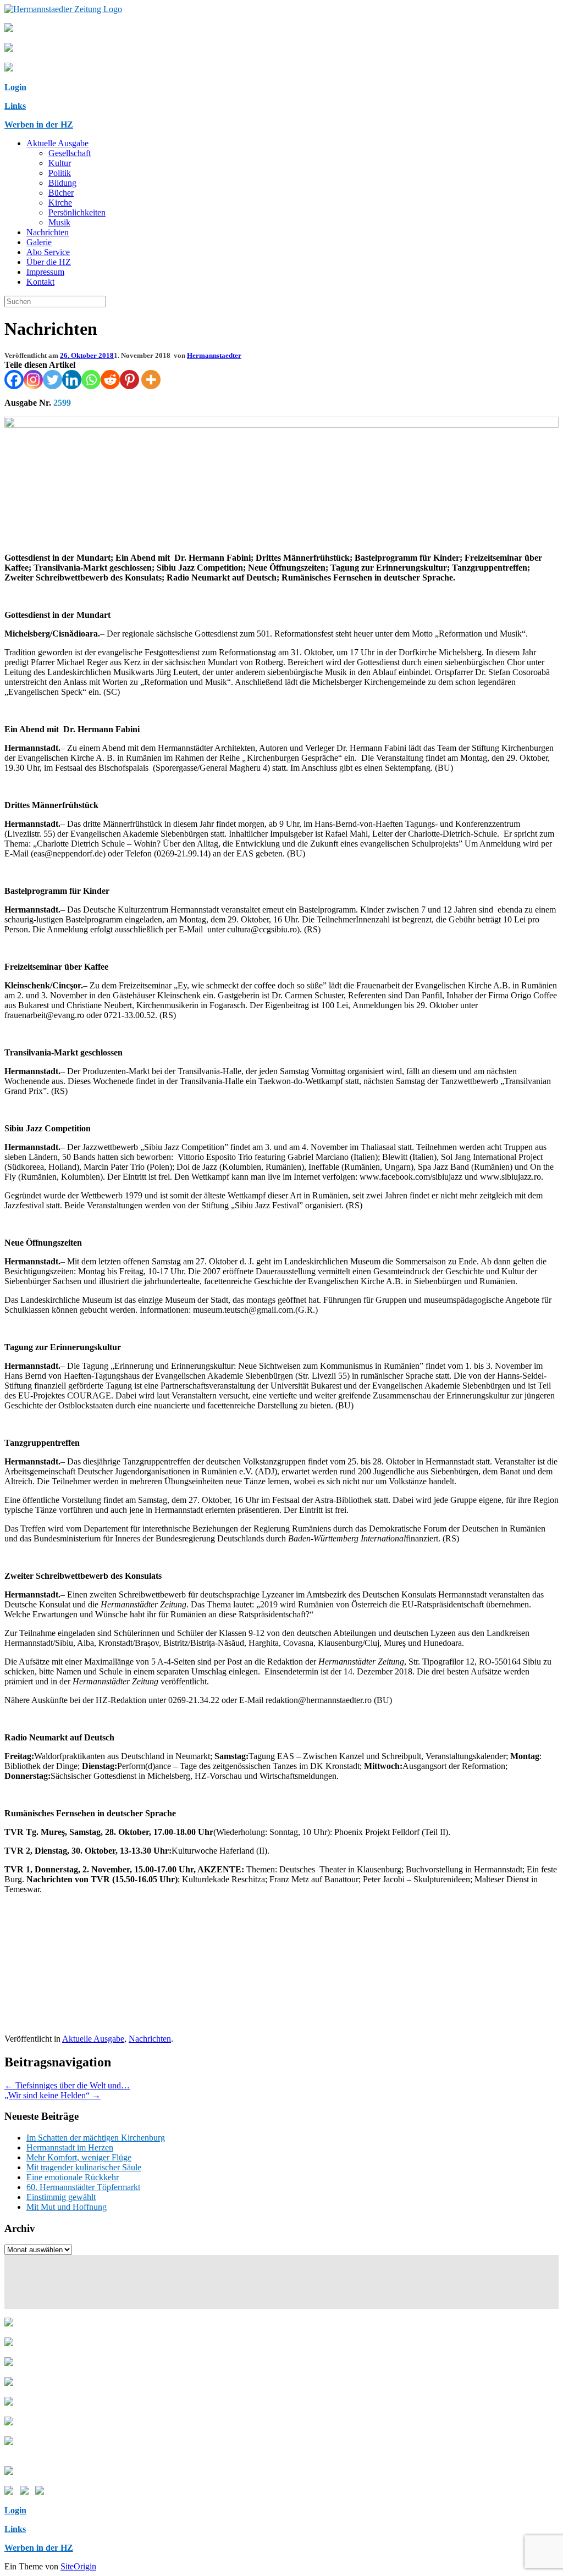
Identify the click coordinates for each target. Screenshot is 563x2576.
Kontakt (40, 282)
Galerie (39, 242)
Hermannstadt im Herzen (70, 2147)
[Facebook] (14, 380)
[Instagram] (33, 380)
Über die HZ (49, 262)
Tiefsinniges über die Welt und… (67, 2085)
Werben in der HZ (39, 125)
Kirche (60, 203)
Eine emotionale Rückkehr (73, 2177)
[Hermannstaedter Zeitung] (63, 9)
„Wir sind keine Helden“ (53, 2095)
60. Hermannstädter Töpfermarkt (83, 2187)
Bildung (62, 183)
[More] (151, 380)
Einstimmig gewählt (61, 2197)
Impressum (45, 272)
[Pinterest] (129, 380)
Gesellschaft (70, 153)
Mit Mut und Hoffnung (67, 2207)
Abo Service (48, 252)
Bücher (61, 193)
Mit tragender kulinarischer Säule (84, 2167)
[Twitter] (53, 380)
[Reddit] (110, 380)
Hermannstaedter (214, 355)
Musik (59, 222)
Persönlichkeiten (77, 212)
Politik (60, 173)
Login (15, 87)
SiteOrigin (78, 2566)
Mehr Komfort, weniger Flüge (79, 2157)
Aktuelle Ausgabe (57, 143)
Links (15, 106)
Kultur (60, 163)
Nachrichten (48, 232)
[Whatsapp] (91, 380)
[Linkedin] (72, 380)
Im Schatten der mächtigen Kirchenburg (96, 2138)
